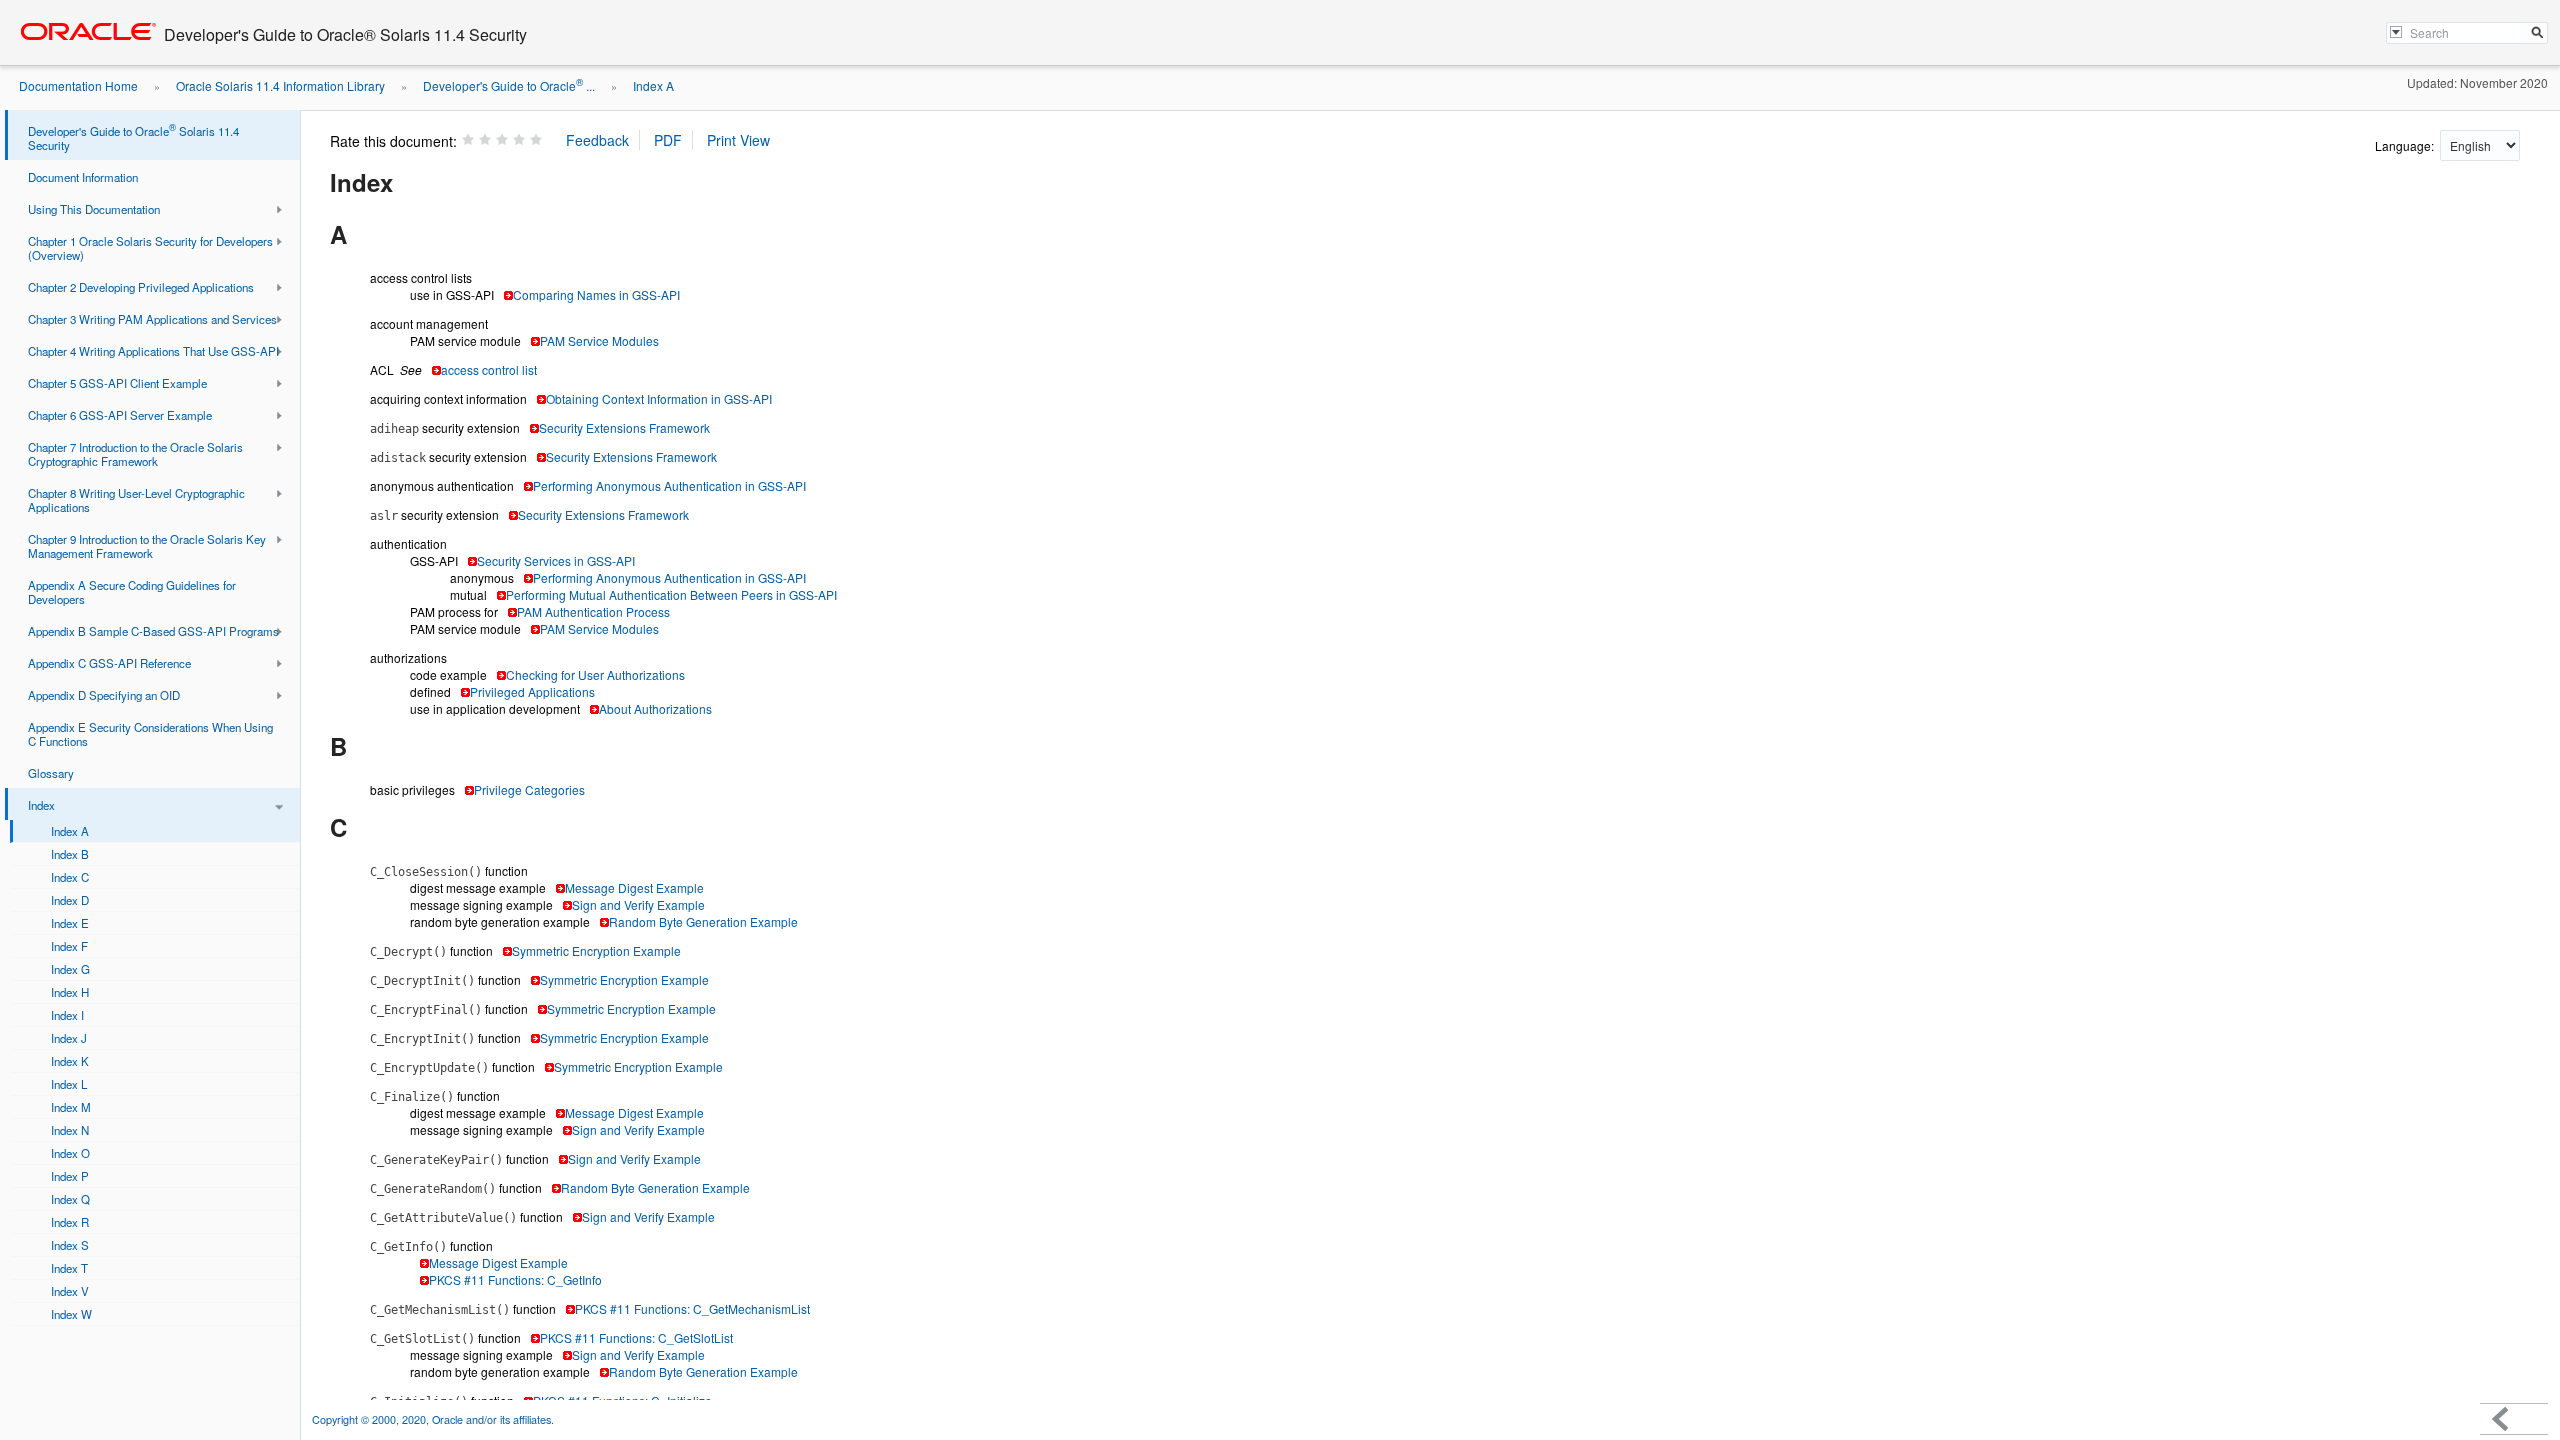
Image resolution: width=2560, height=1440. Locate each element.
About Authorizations (655, 708)
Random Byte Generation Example (703, 921)
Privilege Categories (529, 789)
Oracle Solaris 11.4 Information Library (280, 85)
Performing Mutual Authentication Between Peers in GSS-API (671, 594)
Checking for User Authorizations (595, 674)
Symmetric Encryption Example (596, 950)
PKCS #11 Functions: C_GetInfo (515, 1279)
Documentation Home (78, 85)
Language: (2406, 145)
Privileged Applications (532, 691)
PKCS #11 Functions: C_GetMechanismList (692, 1308)
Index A (653, 85)
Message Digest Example (634, 887)
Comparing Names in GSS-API (596, 294)
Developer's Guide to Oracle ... (509, 85)
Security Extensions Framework (624, 427)
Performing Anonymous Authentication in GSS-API (669, 485)
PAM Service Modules (599, 340)
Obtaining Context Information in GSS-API (659, 398)
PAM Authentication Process (593, 611)
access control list (489, 369)
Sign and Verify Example (638, 904)
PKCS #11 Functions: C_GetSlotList (636, 1337)
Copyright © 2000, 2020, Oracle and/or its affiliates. (434, 1419)
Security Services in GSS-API (556, 560)
